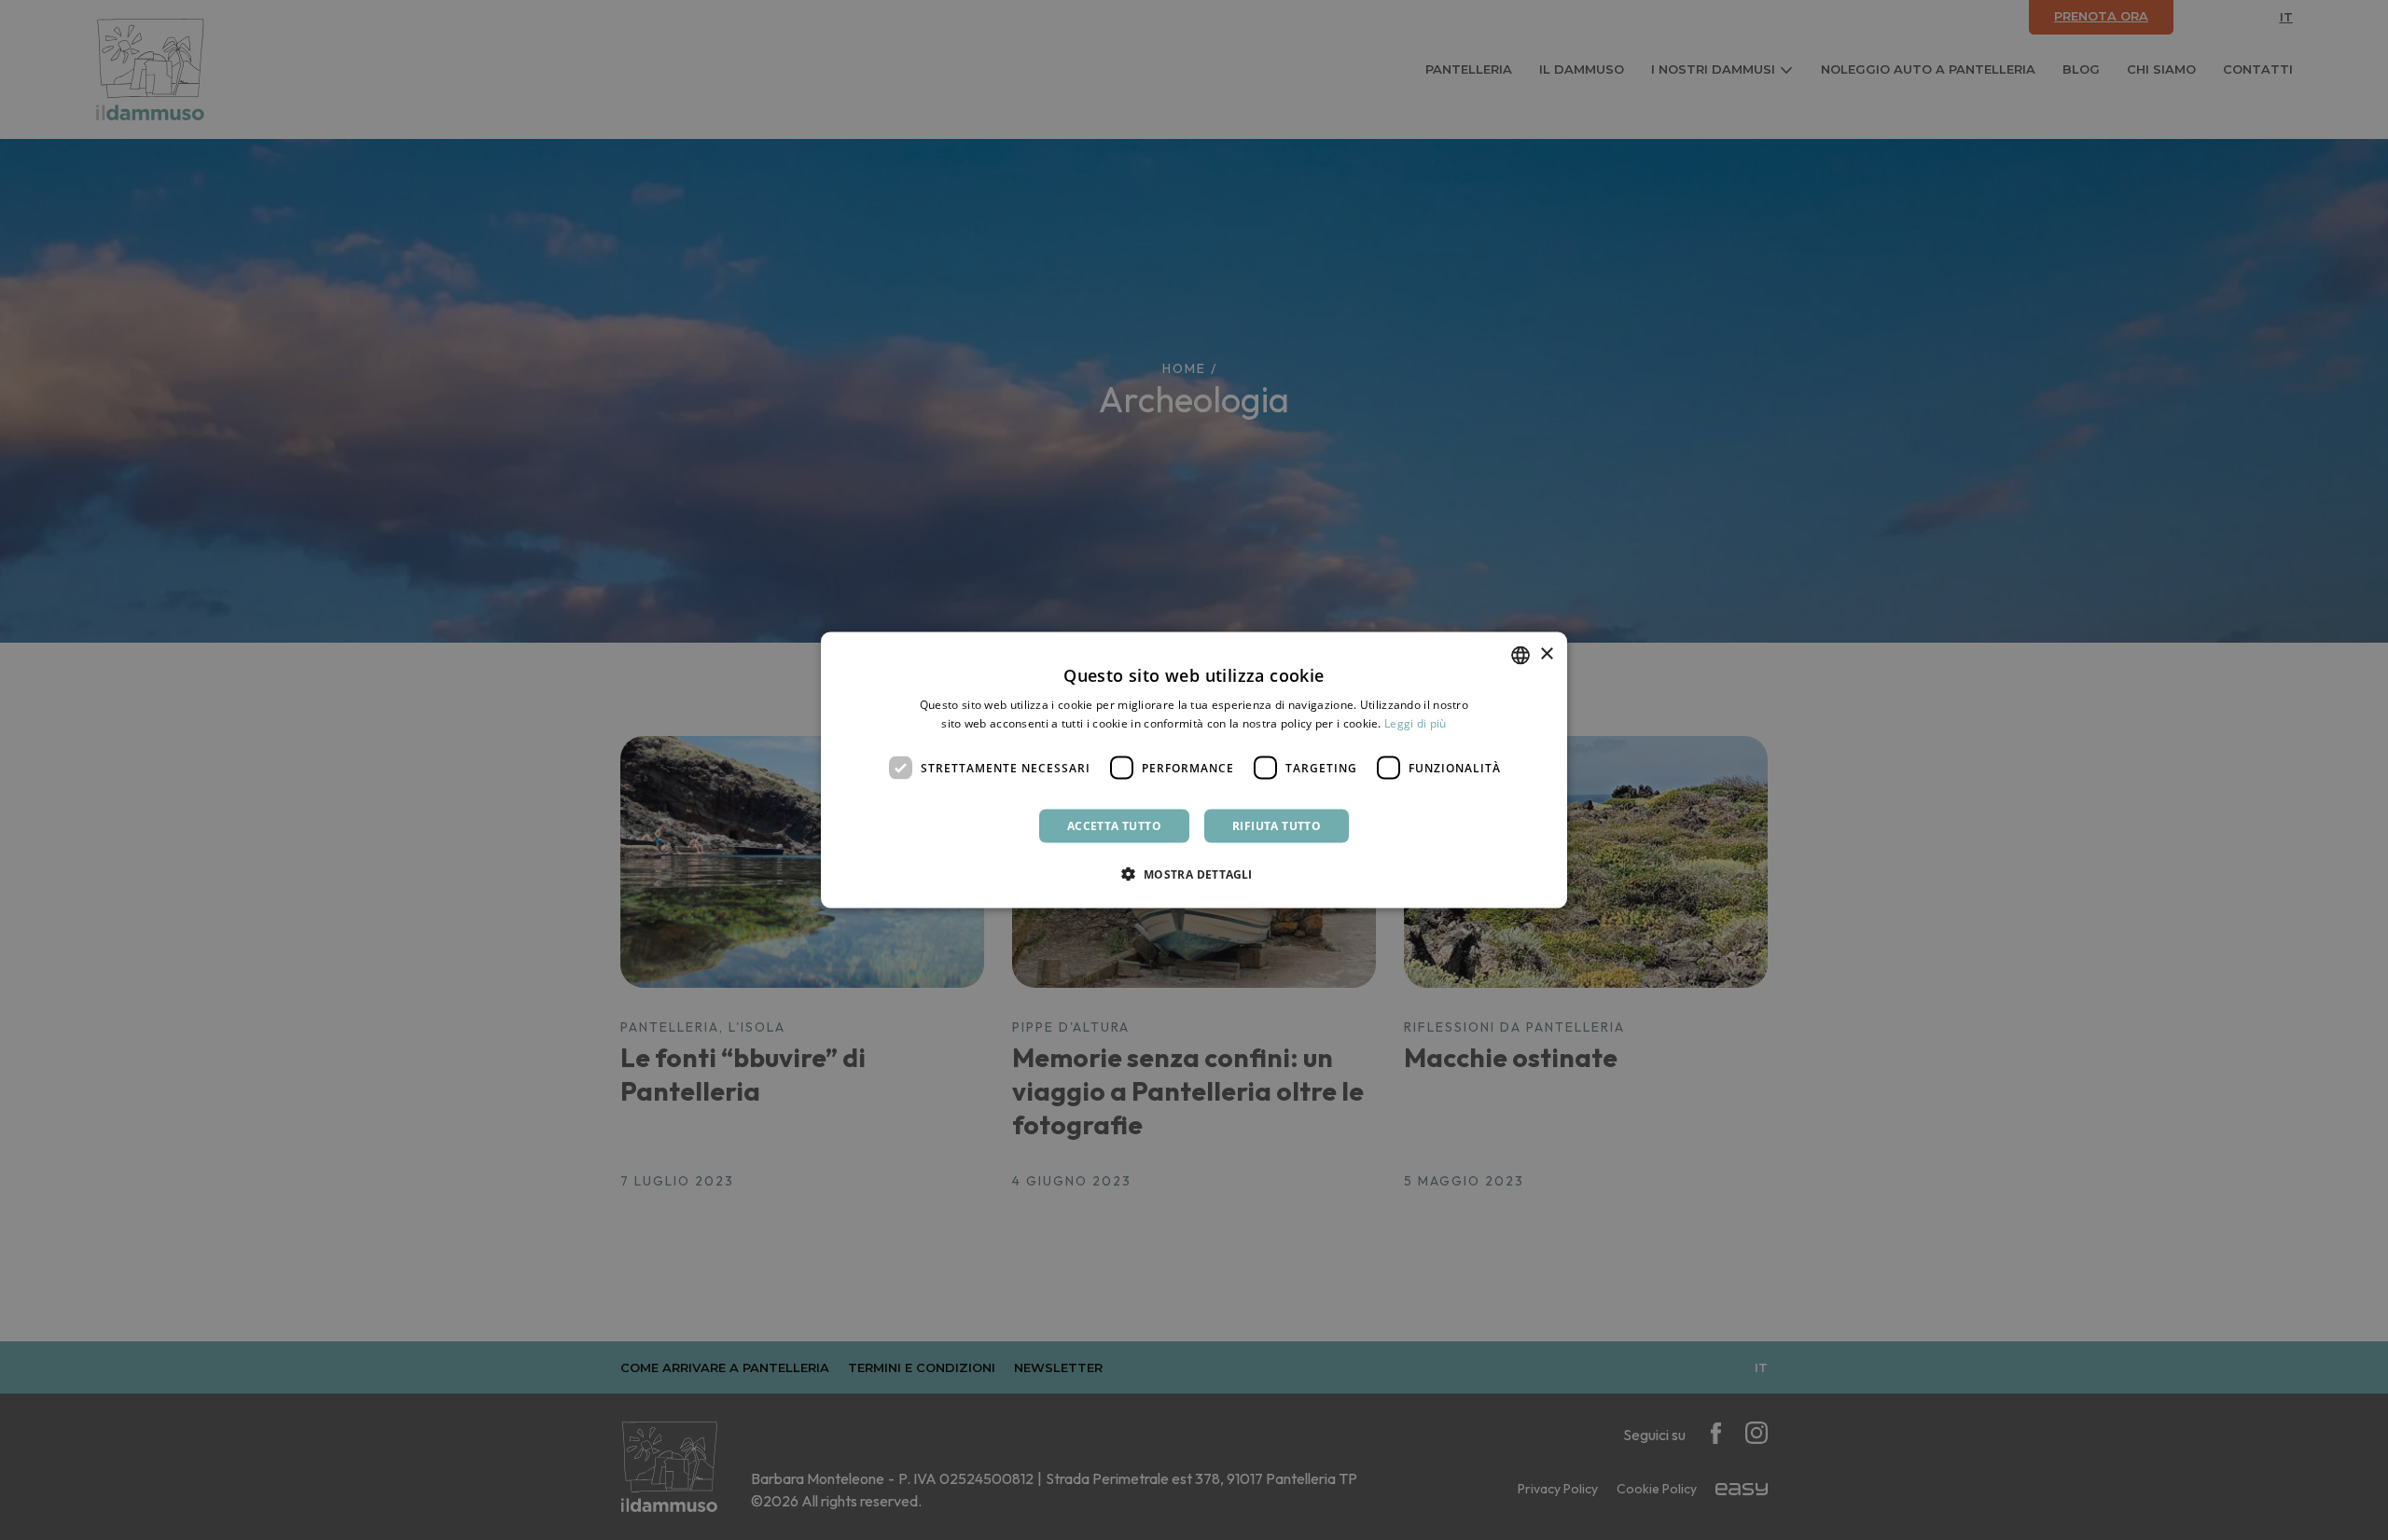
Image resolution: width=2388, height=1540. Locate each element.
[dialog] (1194, 770)
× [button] (1546, 654)
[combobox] (1520, 655)
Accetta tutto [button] (1114, 826)
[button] (1194, 874)
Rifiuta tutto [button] (1277, 826)
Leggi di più (1416, 722)
